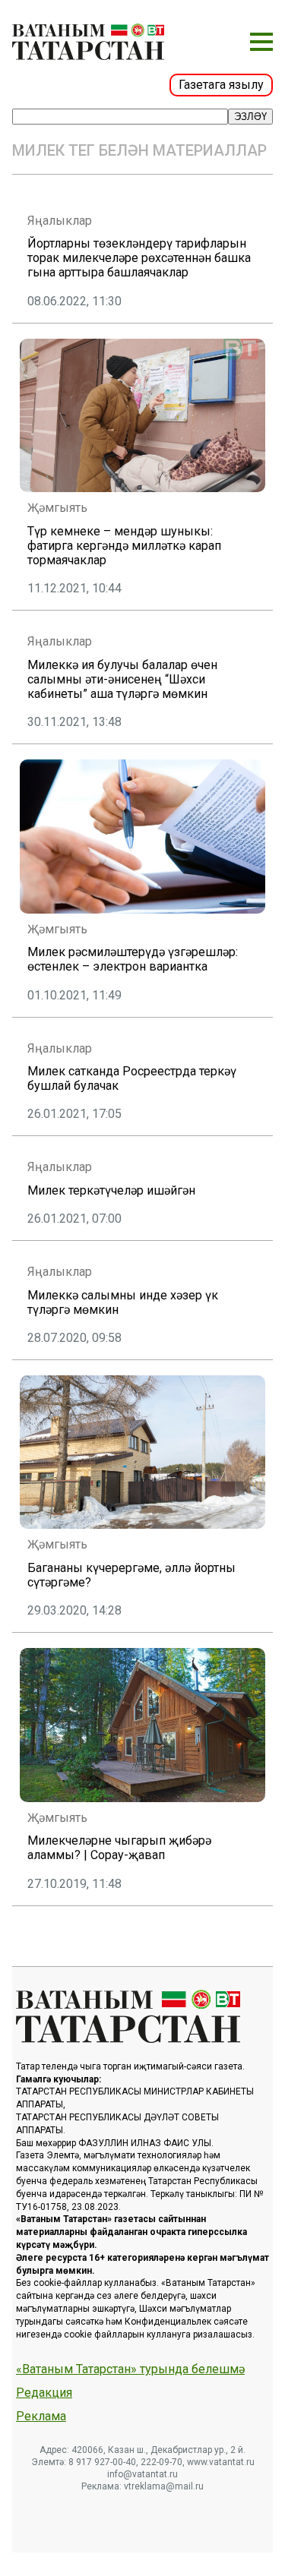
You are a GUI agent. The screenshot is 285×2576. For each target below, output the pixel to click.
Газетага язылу (221, 85)
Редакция (44, 2393)
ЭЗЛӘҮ (250, 117)
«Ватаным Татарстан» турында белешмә (130, 2369)
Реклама (41, 2417)
